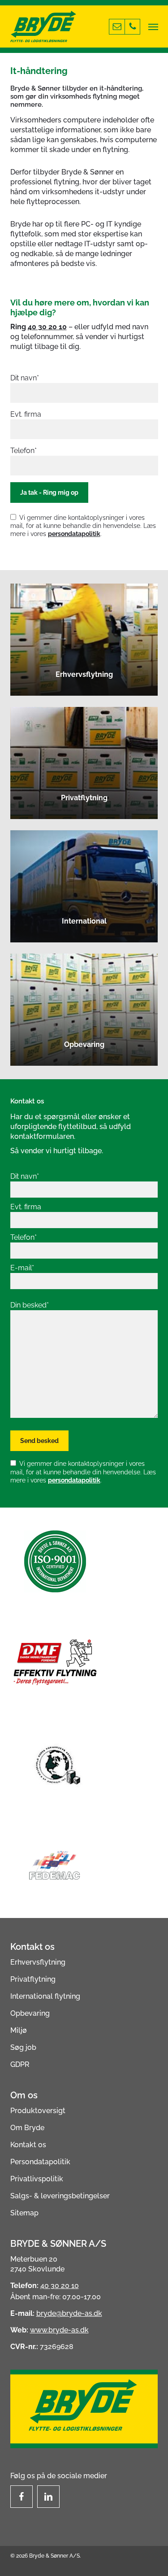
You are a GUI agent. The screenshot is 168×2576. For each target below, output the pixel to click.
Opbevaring (30, 2013)
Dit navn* (25, 378)
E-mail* (22, 1268)
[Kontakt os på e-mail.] (117, 27)
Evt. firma (26, 414)
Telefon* (24, 451)
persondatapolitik (74, 534)
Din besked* (30, 1305)
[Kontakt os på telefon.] (132, 27)
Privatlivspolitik (37, 2179)
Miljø (19, 2030)
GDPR (20, 2064)
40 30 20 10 (47, 327)
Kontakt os (28, 2145)
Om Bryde (27, 2128)
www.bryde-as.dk (59, 2330)
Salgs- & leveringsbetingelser (60, 2196)
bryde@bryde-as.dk (69, 2313)
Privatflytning (33, 1979)
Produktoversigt (38, 2111)
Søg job (23, 2047)
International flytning (45, 1996)
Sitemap (24, 2213)
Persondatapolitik (40, 2162)
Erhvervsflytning (38, 1962)
